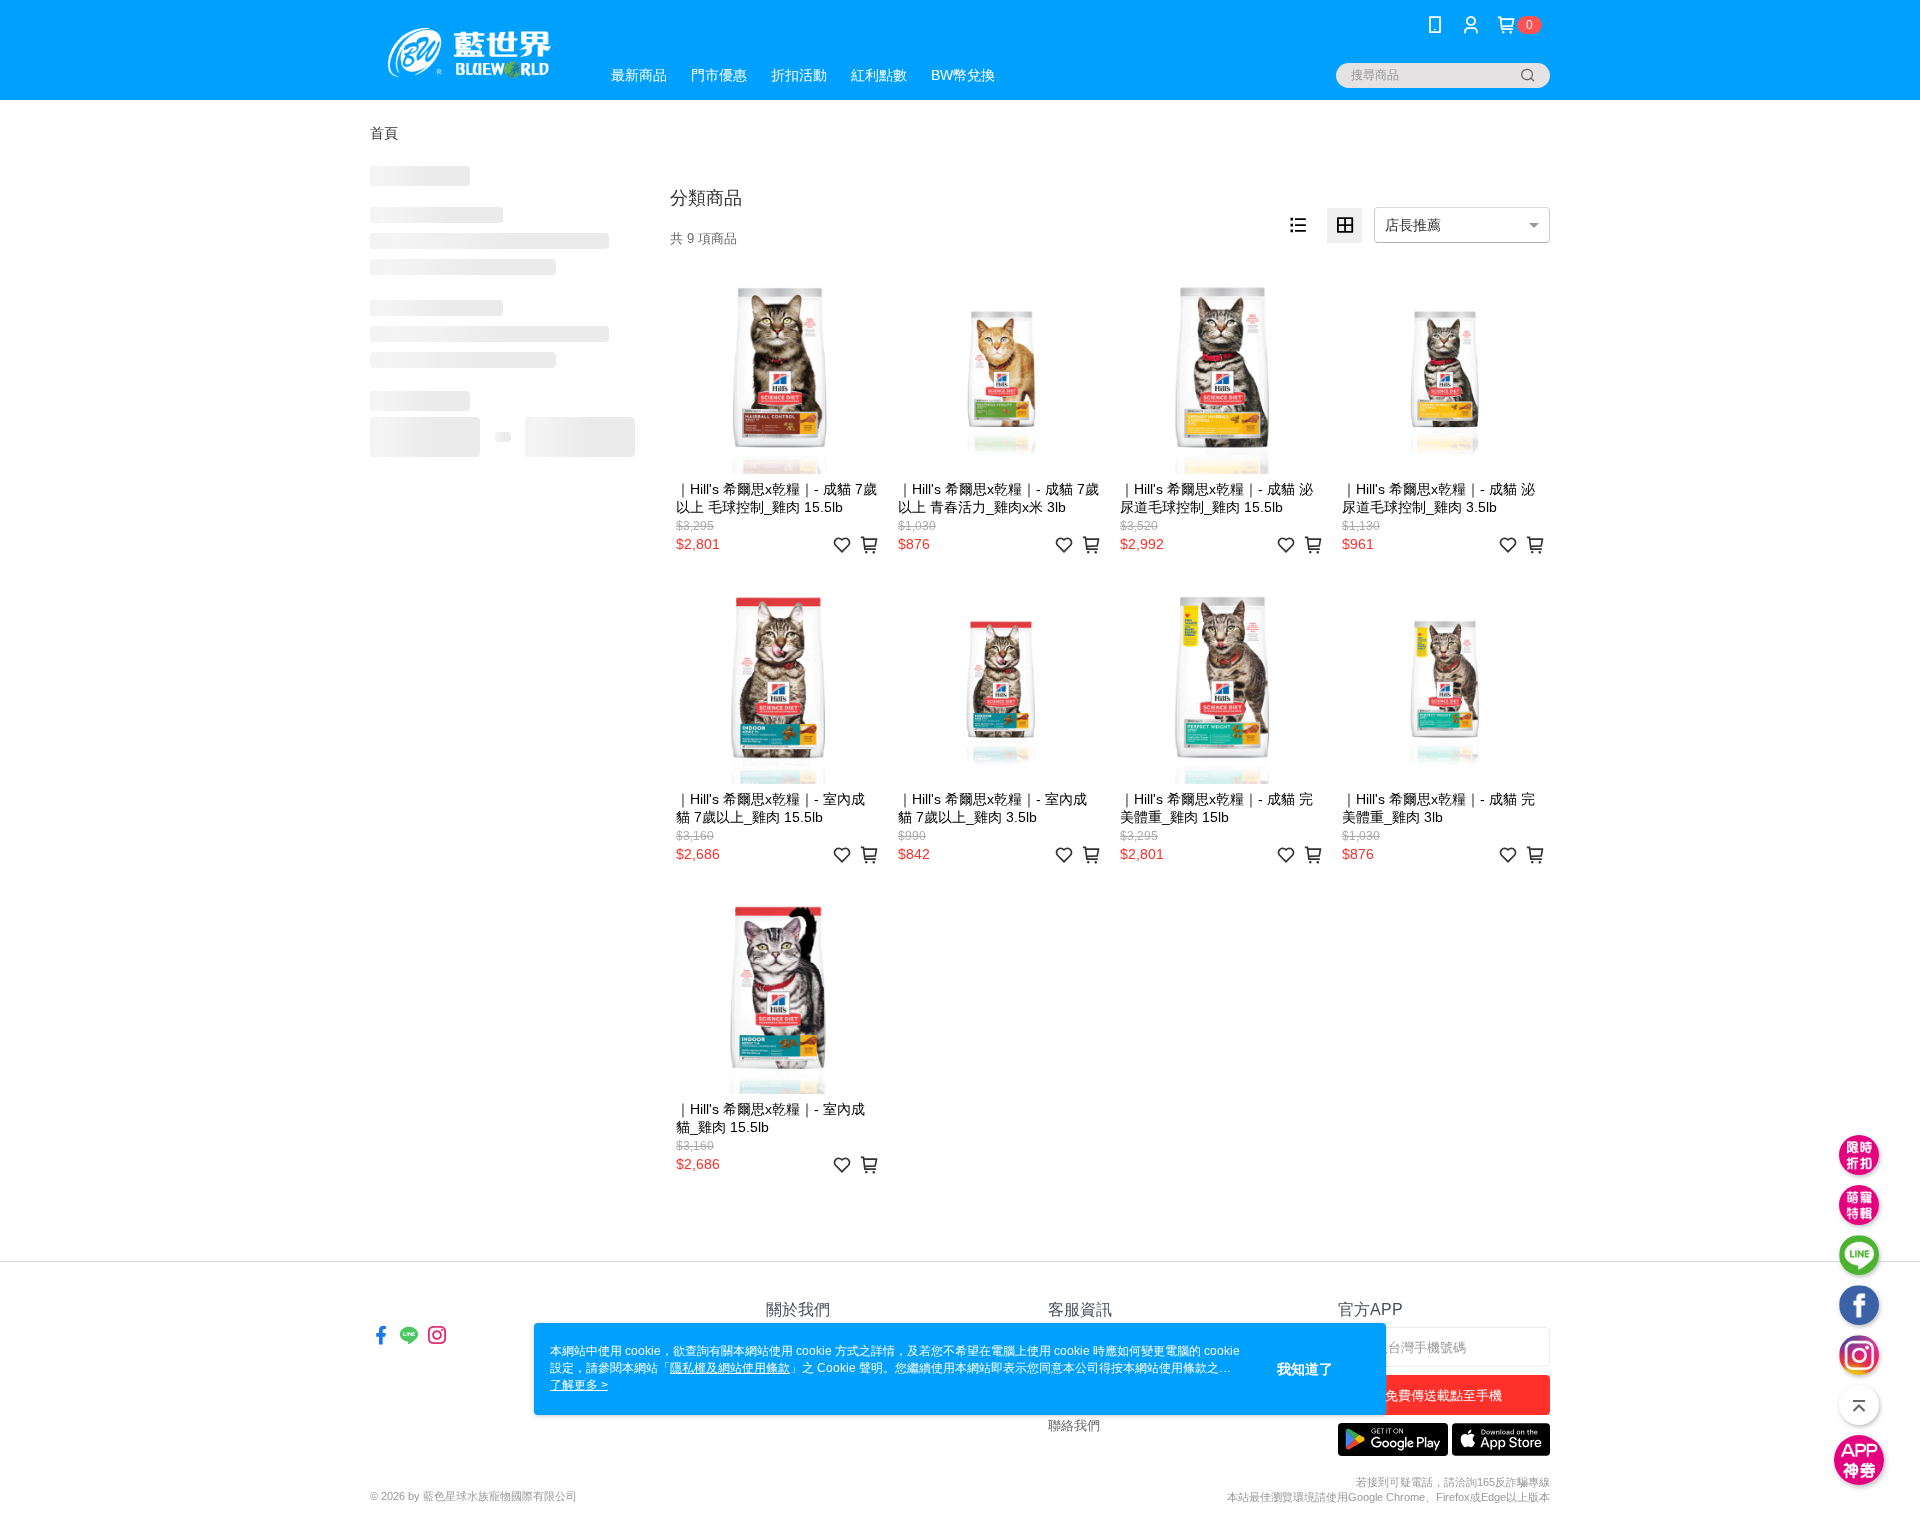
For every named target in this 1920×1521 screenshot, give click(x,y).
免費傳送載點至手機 (1443, 1395)
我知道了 (1305, 1369)
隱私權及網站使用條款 (730, 1368)
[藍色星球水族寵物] (472, 52)
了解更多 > (579, 1385)
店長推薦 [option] (1413, 225)
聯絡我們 (1074, 1425)
